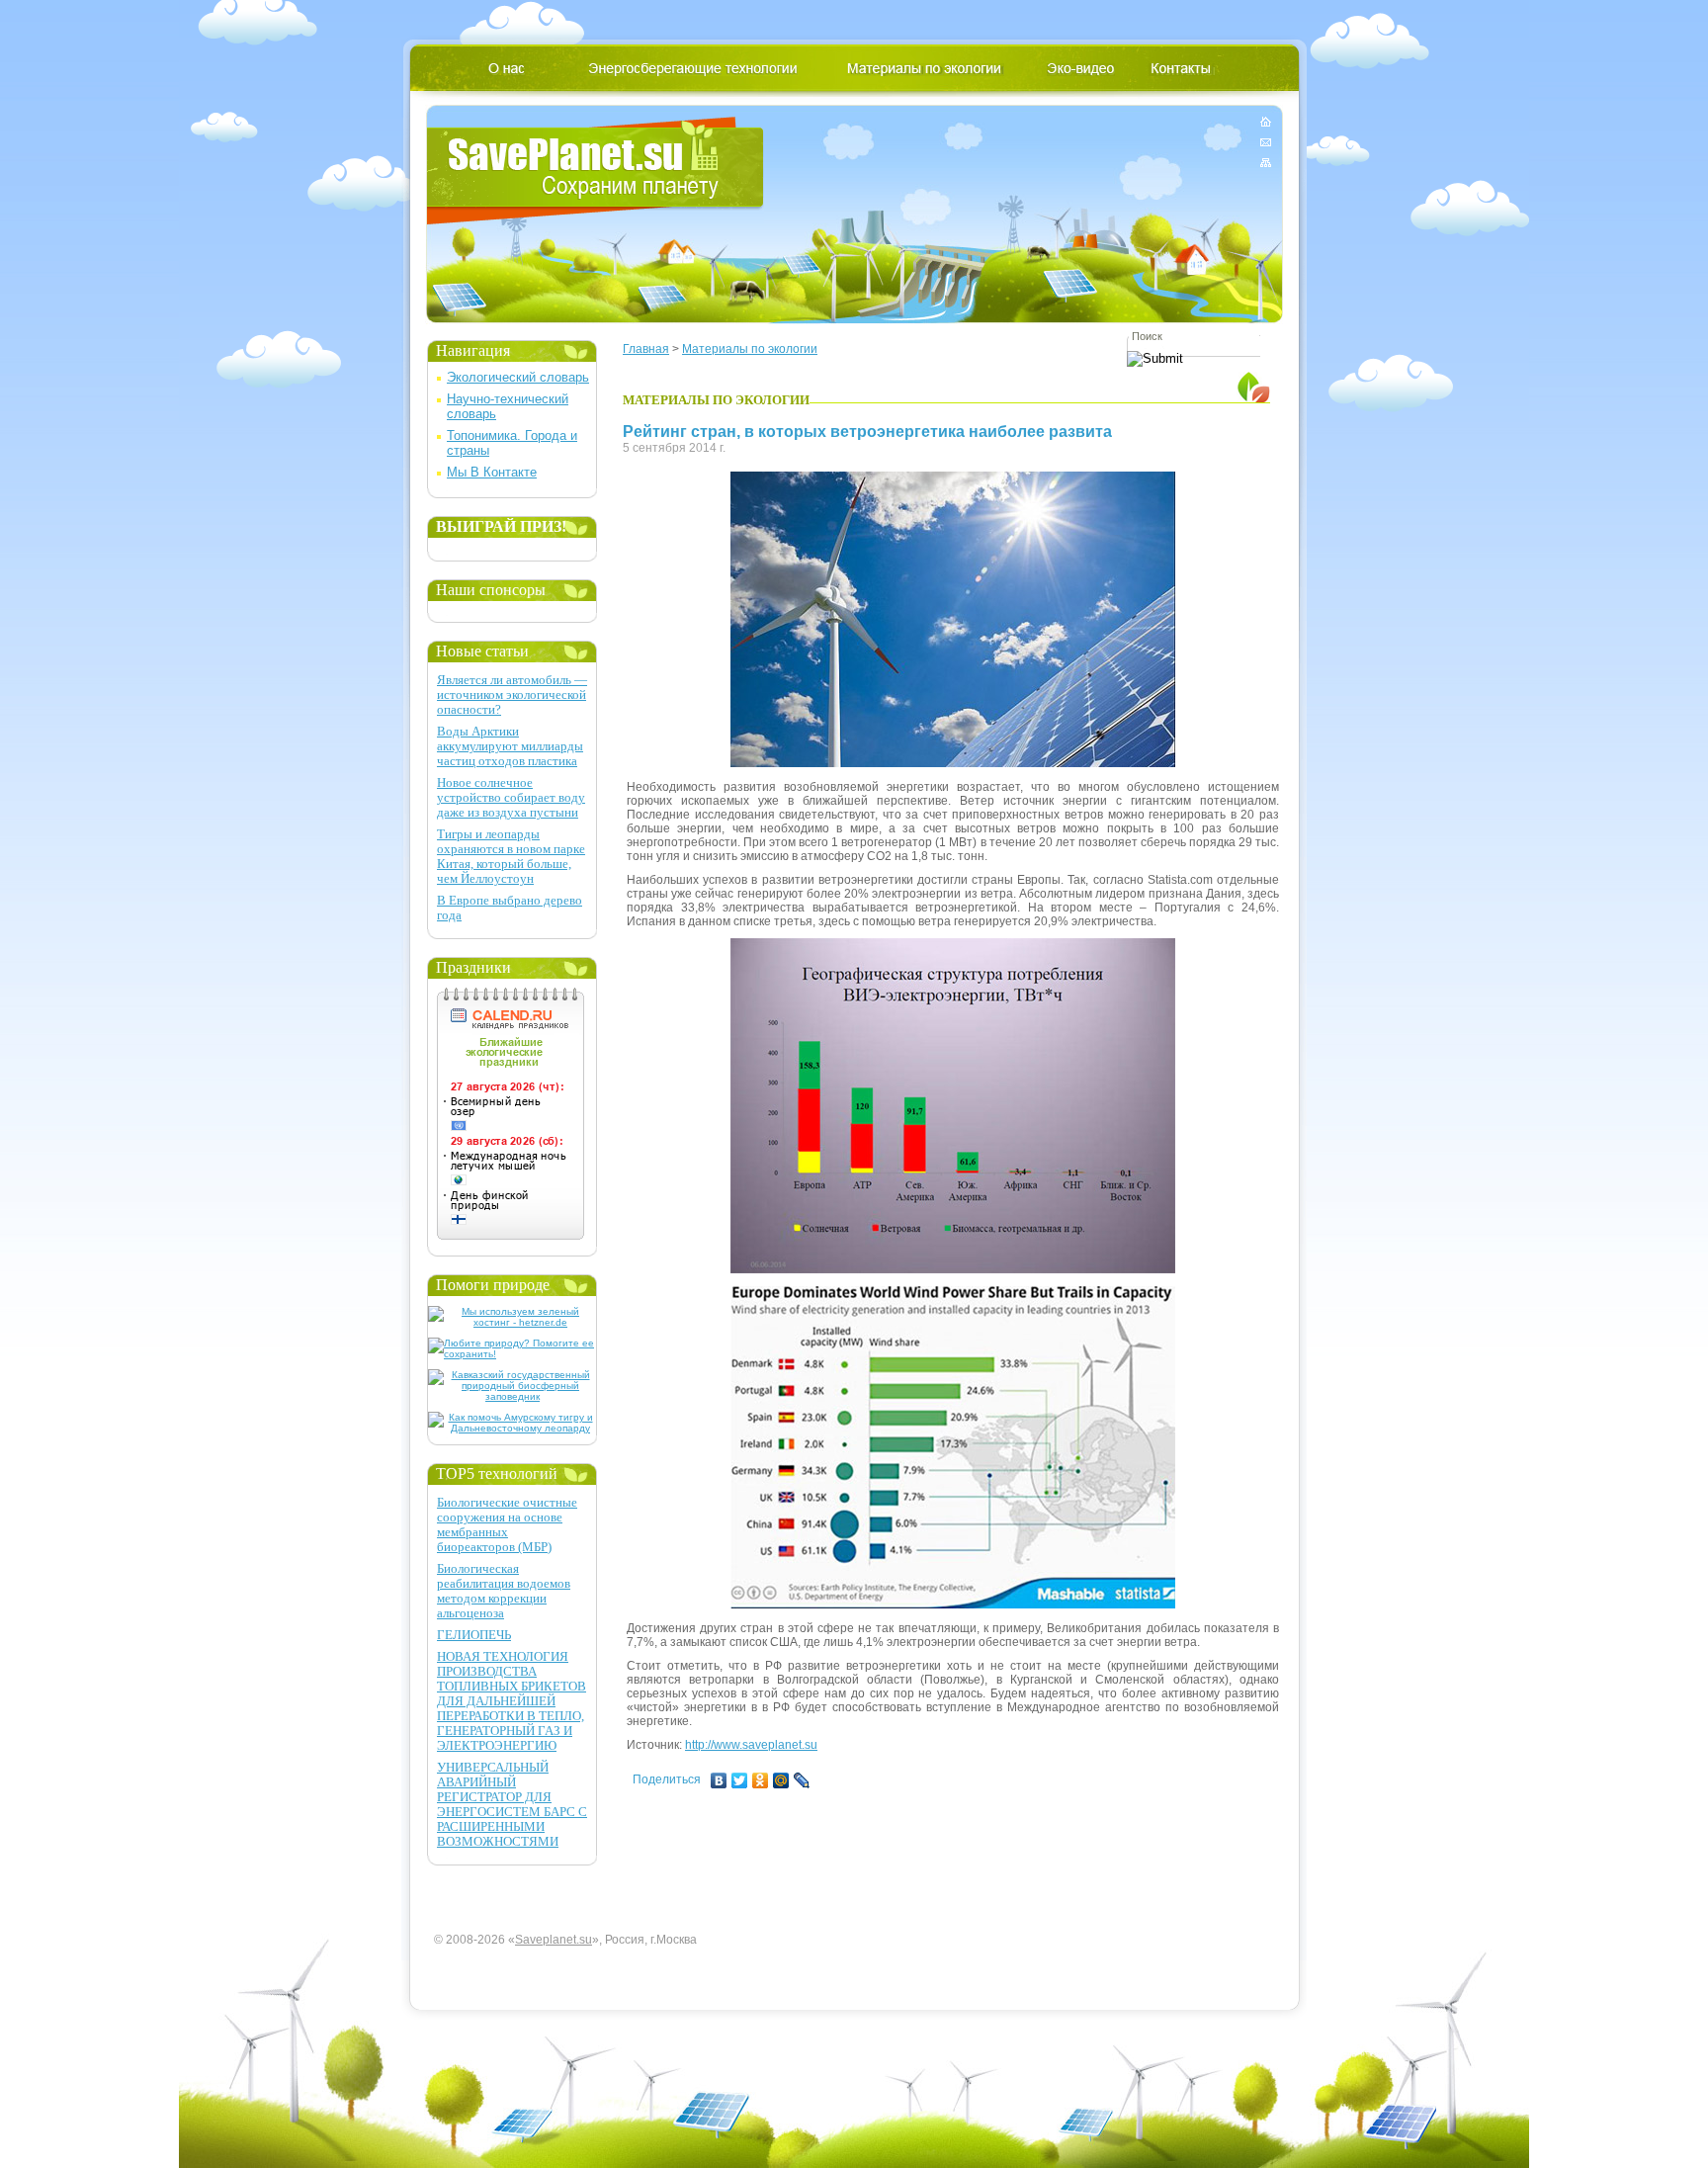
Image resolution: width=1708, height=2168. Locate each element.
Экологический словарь (518, 377)
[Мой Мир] (781, 1780)
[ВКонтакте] (719, 1780)
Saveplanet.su (554, 1940)
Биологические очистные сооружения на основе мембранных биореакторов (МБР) (507, 1524)
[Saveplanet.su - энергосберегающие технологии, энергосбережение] (596, 171)
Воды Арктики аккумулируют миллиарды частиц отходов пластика (510, 746)
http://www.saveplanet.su (751, 1745)
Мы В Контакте (492, 472)
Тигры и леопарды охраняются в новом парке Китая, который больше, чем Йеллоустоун (511, 856)
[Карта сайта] (1266, 159)
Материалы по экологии (750, 349)
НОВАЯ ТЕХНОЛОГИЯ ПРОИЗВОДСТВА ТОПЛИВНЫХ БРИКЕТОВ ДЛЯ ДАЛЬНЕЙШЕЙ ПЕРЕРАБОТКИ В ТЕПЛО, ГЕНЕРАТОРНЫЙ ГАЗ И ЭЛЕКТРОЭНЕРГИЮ (512, 1701)
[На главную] (1266, 125)
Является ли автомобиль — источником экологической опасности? (512, 694)
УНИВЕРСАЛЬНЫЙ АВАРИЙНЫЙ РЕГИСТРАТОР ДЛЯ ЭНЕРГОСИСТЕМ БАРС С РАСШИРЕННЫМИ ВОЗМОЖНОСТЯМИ (512, 1804)
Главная (646, 349)
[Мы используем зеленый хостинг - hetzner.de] (512, 1322)
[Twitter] (740, 1780)
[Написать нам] (1266, 142)
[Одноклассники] (761, 1780)
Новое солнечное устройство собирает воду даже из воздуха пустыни (511, 797)
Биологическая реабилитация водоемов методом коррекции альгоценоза (504, 1591)
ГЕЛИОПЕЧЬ (474, 1635)
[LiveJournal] (802, 1780)
